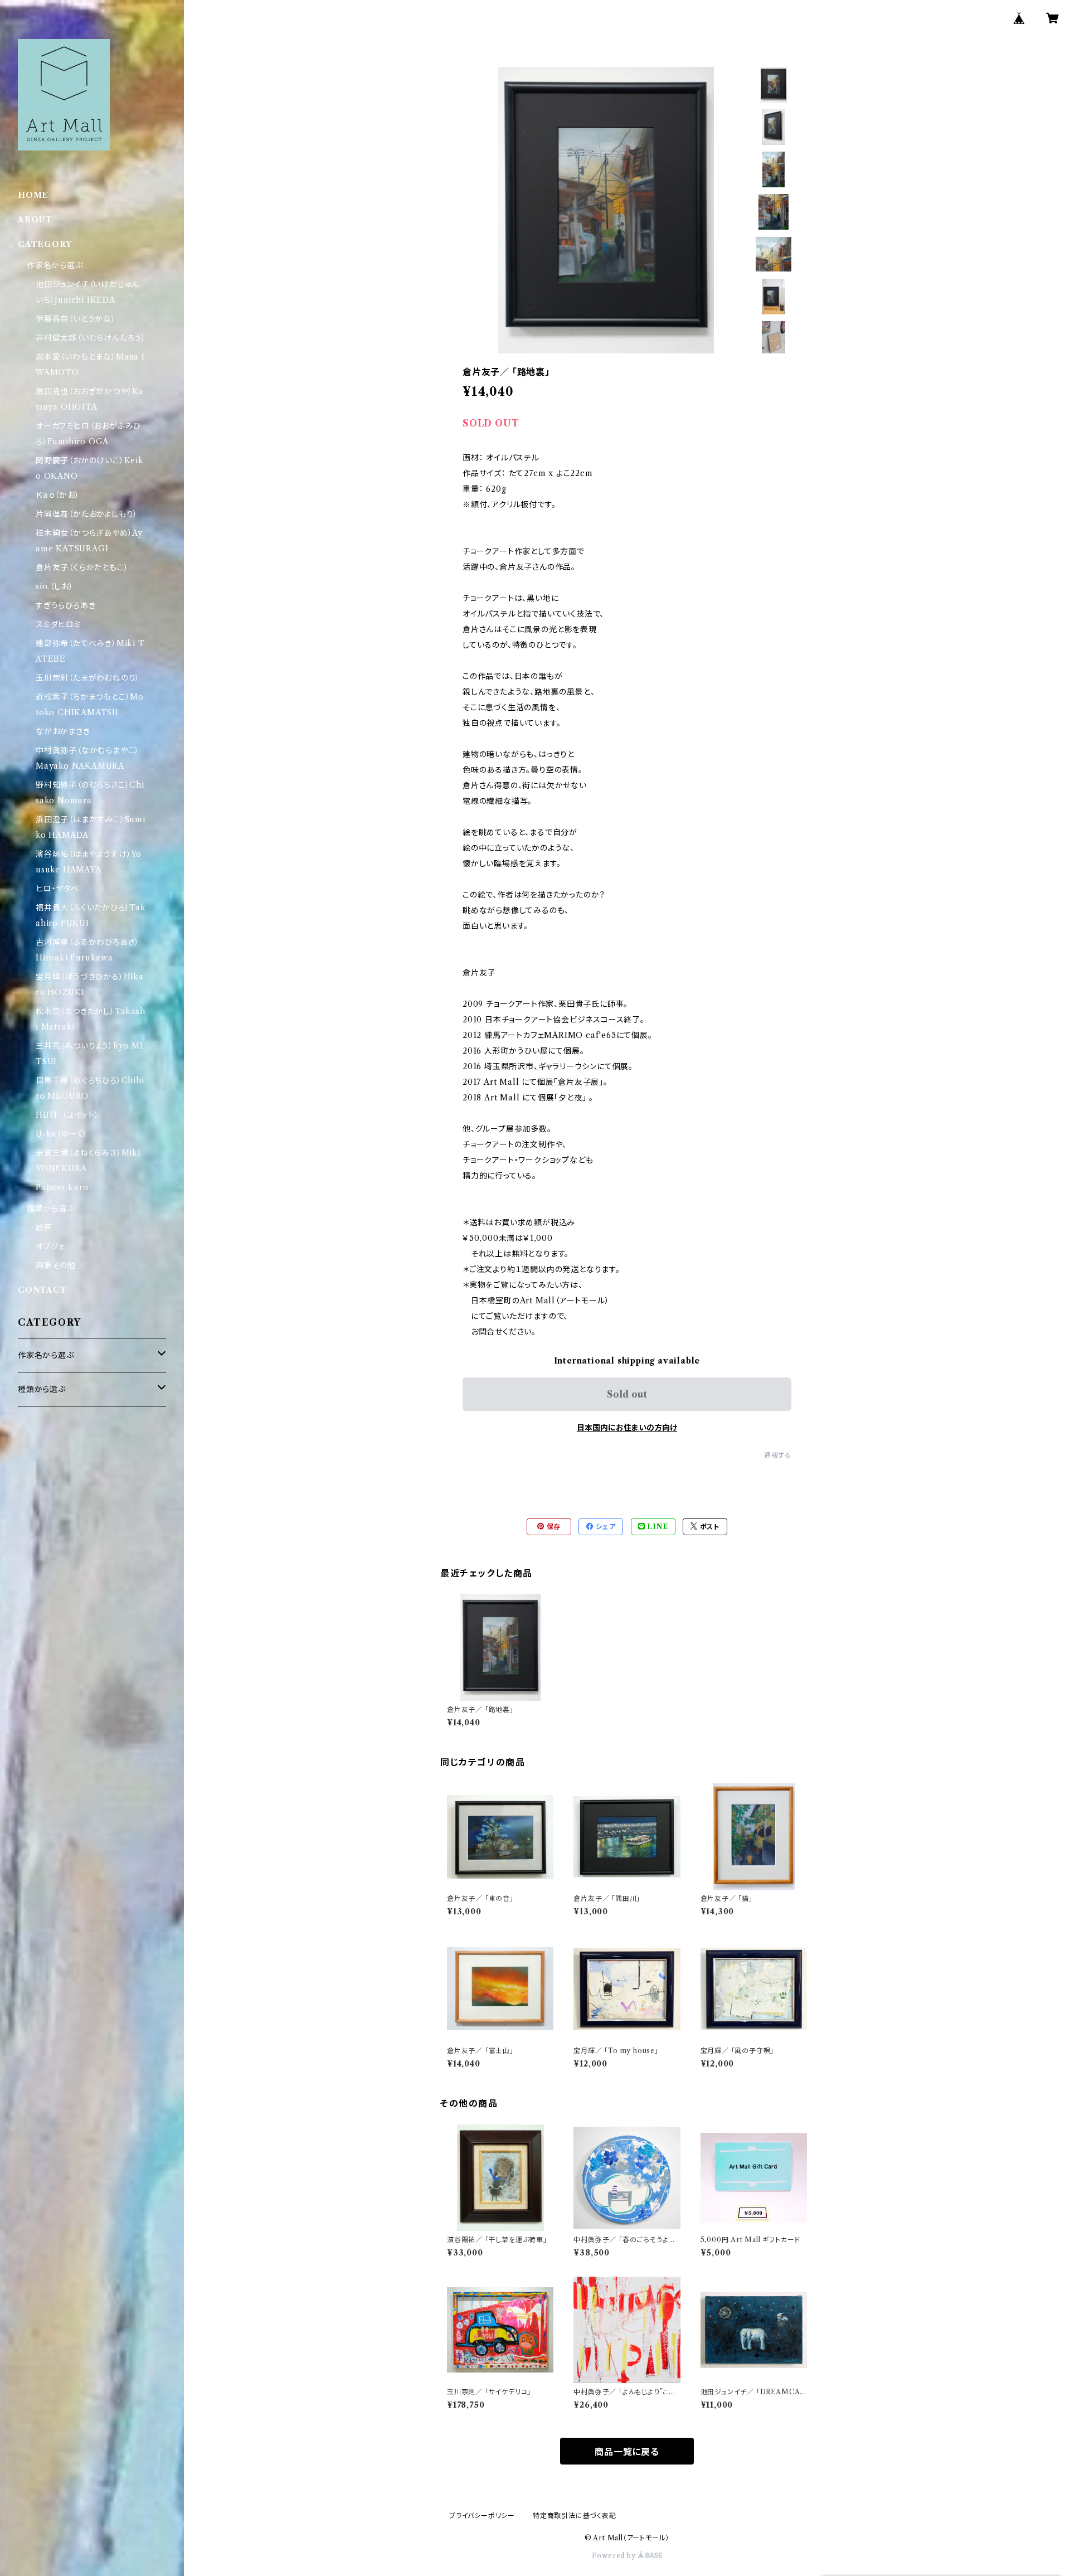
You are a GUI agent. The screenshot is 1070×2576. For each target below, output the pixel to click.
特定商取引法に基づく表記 (575, 2516)
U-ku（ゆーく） (62, 1134)
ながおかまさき (63, 731)
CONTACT (42, 1290)
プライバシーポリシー (482, 2516)
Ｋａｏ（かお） (58, 495)
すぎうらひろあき (65, 605)
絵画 (44, 1228)
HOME (33, 195)
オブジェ (50, 1246)
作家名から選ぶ (55, 265)
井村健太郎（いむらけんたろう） (91, 338)
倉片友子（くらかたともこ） (82, 567)
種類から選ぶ (51, 1209)
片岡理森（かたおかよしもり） (87, 514)
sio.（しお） (54, 586)
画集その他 (56, 1265)
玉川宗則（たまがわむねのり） (88, 678)
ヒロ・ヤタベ (57, 889)
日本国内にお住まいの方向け (627, 1428)
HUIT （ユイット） (67, 1115)
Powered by (615, 2556)
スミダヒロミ (59, 624)
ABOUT (35, 220)
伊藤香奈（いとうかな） (76, 319)
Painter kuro (62, 1187)
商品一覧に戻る (627, 2452)
